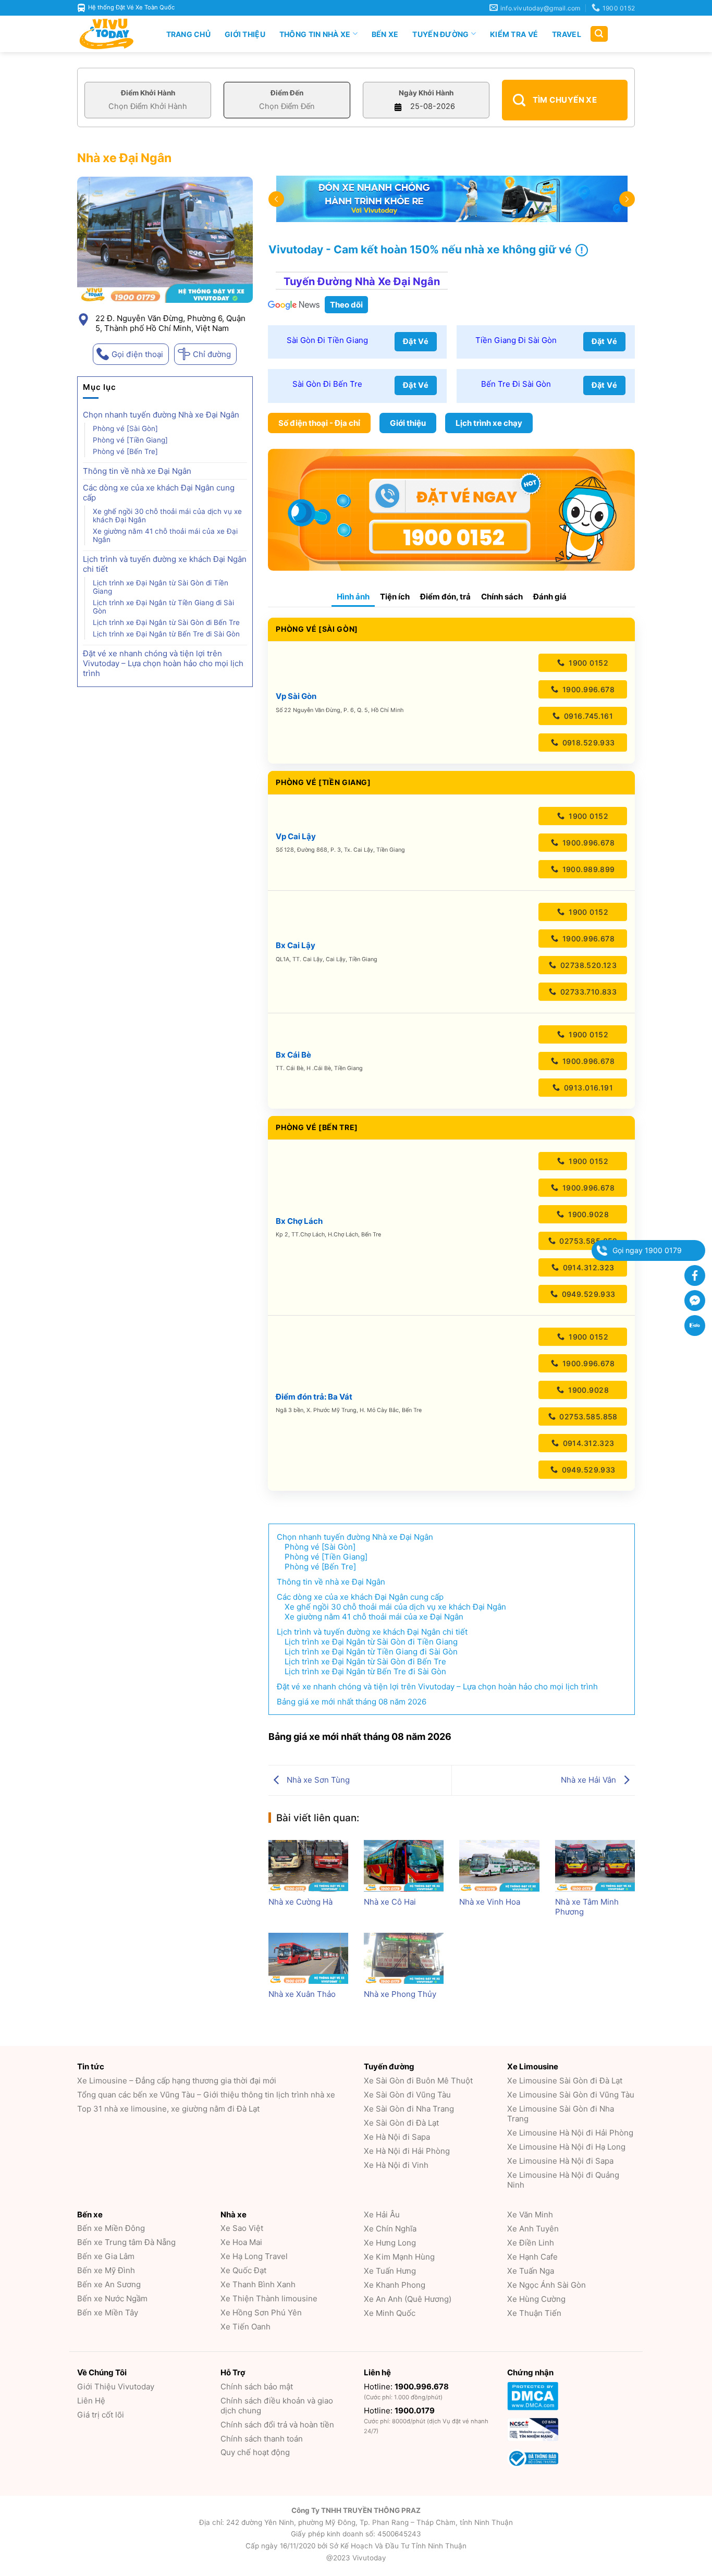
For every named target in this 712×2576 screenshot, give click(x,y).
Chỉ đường (212, 354)
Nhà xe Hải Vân (590, 1780)
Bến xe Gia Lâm (106, 2256)
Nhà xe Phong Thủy (400, 1994)
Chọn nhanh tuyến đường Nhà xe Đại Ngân (161, 415)
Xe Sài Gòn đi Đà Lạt (401, 2123)
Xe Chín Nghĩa (390, 2229)
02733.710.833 (587, 992)
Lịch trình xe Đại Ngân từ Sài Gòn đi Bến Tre (166, 622)
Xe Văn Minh (530, 2215)
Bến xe (385, 34)
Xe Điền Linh (531, 2243)
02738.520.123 (587, 965)
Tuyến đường (440, 34)
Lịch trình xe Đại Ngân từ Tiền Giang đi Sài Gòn (163, 607)
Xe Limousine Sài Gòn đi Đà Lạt (565, 2081)
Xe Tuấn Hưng (390, 2271)
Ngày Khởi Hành (426, 93)
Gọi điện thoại (137, 354)
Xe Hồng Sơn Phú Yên (261, 2313)
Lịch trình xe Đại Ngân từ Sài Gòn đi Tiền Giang (161, 587)
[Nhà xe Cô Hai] (404, 1866)
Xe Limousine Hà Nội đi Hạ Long (566, 2147)
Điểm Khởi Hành (148, 93)
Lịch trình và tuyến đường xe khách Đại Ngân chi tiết (165, 564)
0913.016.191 (587, 1088)
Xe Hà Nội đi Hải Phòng (407, 2151)
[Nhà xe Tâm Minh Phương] (595, 1866)
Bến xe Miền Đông (111, 2228)
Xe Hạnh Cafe (532, 2257)
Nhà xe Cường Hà (300, 1902)
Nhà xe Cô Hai (390, 1902)
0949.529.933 (587, 1294)
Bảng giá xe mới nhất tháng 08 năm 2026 (352, 1702)
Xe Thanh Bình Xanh (258, 2284)
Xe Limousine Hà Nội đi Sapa (560, 2161)
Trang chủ (189, 34)
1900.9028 (587, 1214)
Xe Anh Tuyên (533, 2229)
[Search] (599, 34)
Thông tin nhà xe (315, 34)
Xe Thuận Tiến (534, 2313)
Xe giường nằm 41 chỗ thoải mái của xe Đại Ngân (165, 535)
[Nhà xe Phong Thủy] (404, 1958)
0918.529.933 (587, 743)
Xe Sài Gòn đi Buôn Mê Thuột (418, 2081)
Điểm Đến (287, 93)
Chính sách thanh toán (262, 2439)
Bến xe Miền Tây (108, 2313)
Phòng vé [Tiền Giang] (130, 440)
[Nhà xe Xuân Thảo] (308, 1958)
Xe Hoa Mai (241, 2242)
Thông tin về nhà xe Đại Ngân (138, 471)
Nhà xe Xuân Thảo (302, 1994)
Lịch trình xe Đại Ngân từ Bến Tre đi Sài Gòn (166, 634)
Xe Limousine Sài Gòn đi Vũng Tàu (571, 2095)
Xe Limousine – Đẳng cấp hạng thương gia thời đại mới (177, 2081)
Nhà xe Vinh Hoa (490, 1902)
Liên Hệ (91, 2401)
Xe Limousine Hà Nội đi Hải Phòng (570, 2133)
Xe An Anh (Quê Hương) (408, 2299)
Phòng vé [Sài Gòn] (125, 428)
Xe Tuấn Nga (531, 2271)
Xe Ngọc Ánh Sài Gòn (547, 2285)
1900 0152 (587, 663)
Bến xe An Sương (109, 2284)
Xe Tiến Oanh (245, 2327)
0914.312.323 (587, 1267)
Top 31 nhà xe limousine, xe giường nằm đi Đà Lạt (168, 2109)
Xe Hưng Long (390, 2243)
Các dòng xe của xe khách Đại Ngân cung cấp (159, 493)
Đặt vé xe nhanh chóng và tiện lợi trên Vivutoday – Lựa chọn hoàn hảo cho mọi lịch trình (163, 663)
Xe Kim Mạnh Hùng (399, 2257)
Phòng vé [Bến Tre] (125, 451)
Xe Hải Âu (382, 2215)
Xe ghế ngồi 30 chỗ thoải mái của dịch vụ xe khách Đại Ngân (167, 516)
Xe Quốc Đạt (243, 2270)
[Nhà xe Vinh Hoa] (499, 1866)
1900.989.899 (587, 869)
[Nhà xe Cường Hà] (308, 1866)
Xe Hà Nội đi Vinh (396, 2165)
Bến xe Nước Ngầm (112, 2298)
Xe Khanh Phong (395, 2285)
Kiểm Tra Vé (514, 34)
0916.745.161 (587, 716)
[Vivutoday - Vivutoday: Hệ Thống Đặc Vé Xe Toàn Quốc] (111, 34)
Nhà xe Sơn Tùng (317, 1780)
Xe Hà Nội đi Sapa (397, 2137)
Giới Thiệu (245, 34)
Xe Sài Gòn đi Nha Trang (409, 2109)
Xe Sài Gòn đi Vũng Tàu (407, 2095)
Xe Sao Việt (242, 2228)
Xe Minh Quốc (390, 2313)
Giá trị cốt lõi (101, 2415)
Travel (567, 34)
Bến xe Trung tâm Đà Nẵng (126, 2242)
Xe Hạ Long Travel (254, 2256)
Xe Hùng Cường (536, 2299)
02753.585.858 (587, 1241)
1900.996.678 (587, 689)
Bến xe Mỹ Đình (106, 2270)
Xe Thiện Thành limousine (269, 2298)
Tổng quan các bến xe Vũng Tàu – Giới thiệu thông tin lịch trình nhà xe (206, 2095)
